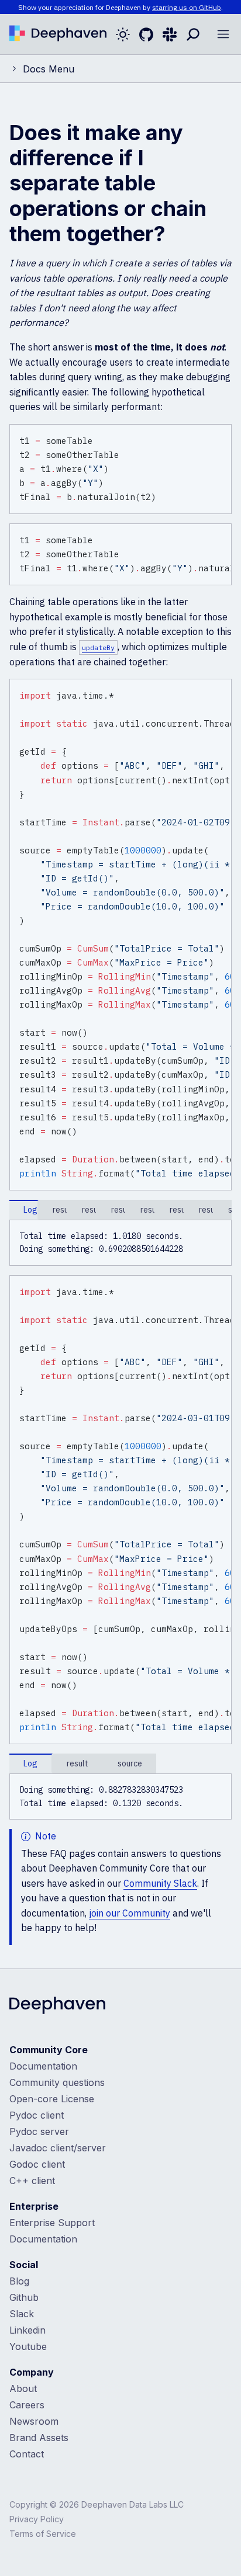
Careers (27, 2405)
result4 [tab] (119, 1210)
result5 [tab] (89, 1210)
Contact (27, 2454)
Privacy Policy (37, 2519)
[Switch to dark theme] (123, 34)
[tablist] (120, 1210)
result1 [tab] (206, 1210)
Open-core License (52, 2099)
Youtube (28, 2346)
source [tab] (130, 1763)
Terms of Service (43, 2534)
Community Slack (160, 1883)
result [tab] (78, 1763)
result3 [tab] (148, 1210)
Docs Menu (49, 69)
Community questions (57, 2082)
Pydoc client (37, 2115)
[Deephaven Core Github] (146, 34)
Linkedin (27, 2330)
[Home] (58, 34)
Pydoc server (39, 2131)
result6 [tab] (60, 1210)
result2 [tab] (177, 1210)
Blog (19, 2281)
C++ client (32, 2181)
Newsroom (34, 2421)
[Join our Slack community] (170, 34)
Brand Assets (39, 2438)
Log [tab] (30, 1210)
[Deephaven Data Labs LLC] (57, 2006)
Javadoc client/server (58, 2148)
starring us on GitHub (187, 7)
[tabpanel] (120, 1243)
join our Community (130, 1913)
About (23, 2388)
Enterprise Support (52, 2223)
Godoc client (37, 2164)
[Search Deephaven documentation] (193, 34)
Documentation (43, 2066)
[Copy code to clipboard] (221, 435)
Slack (22, 2314)
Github (24, 2297)
